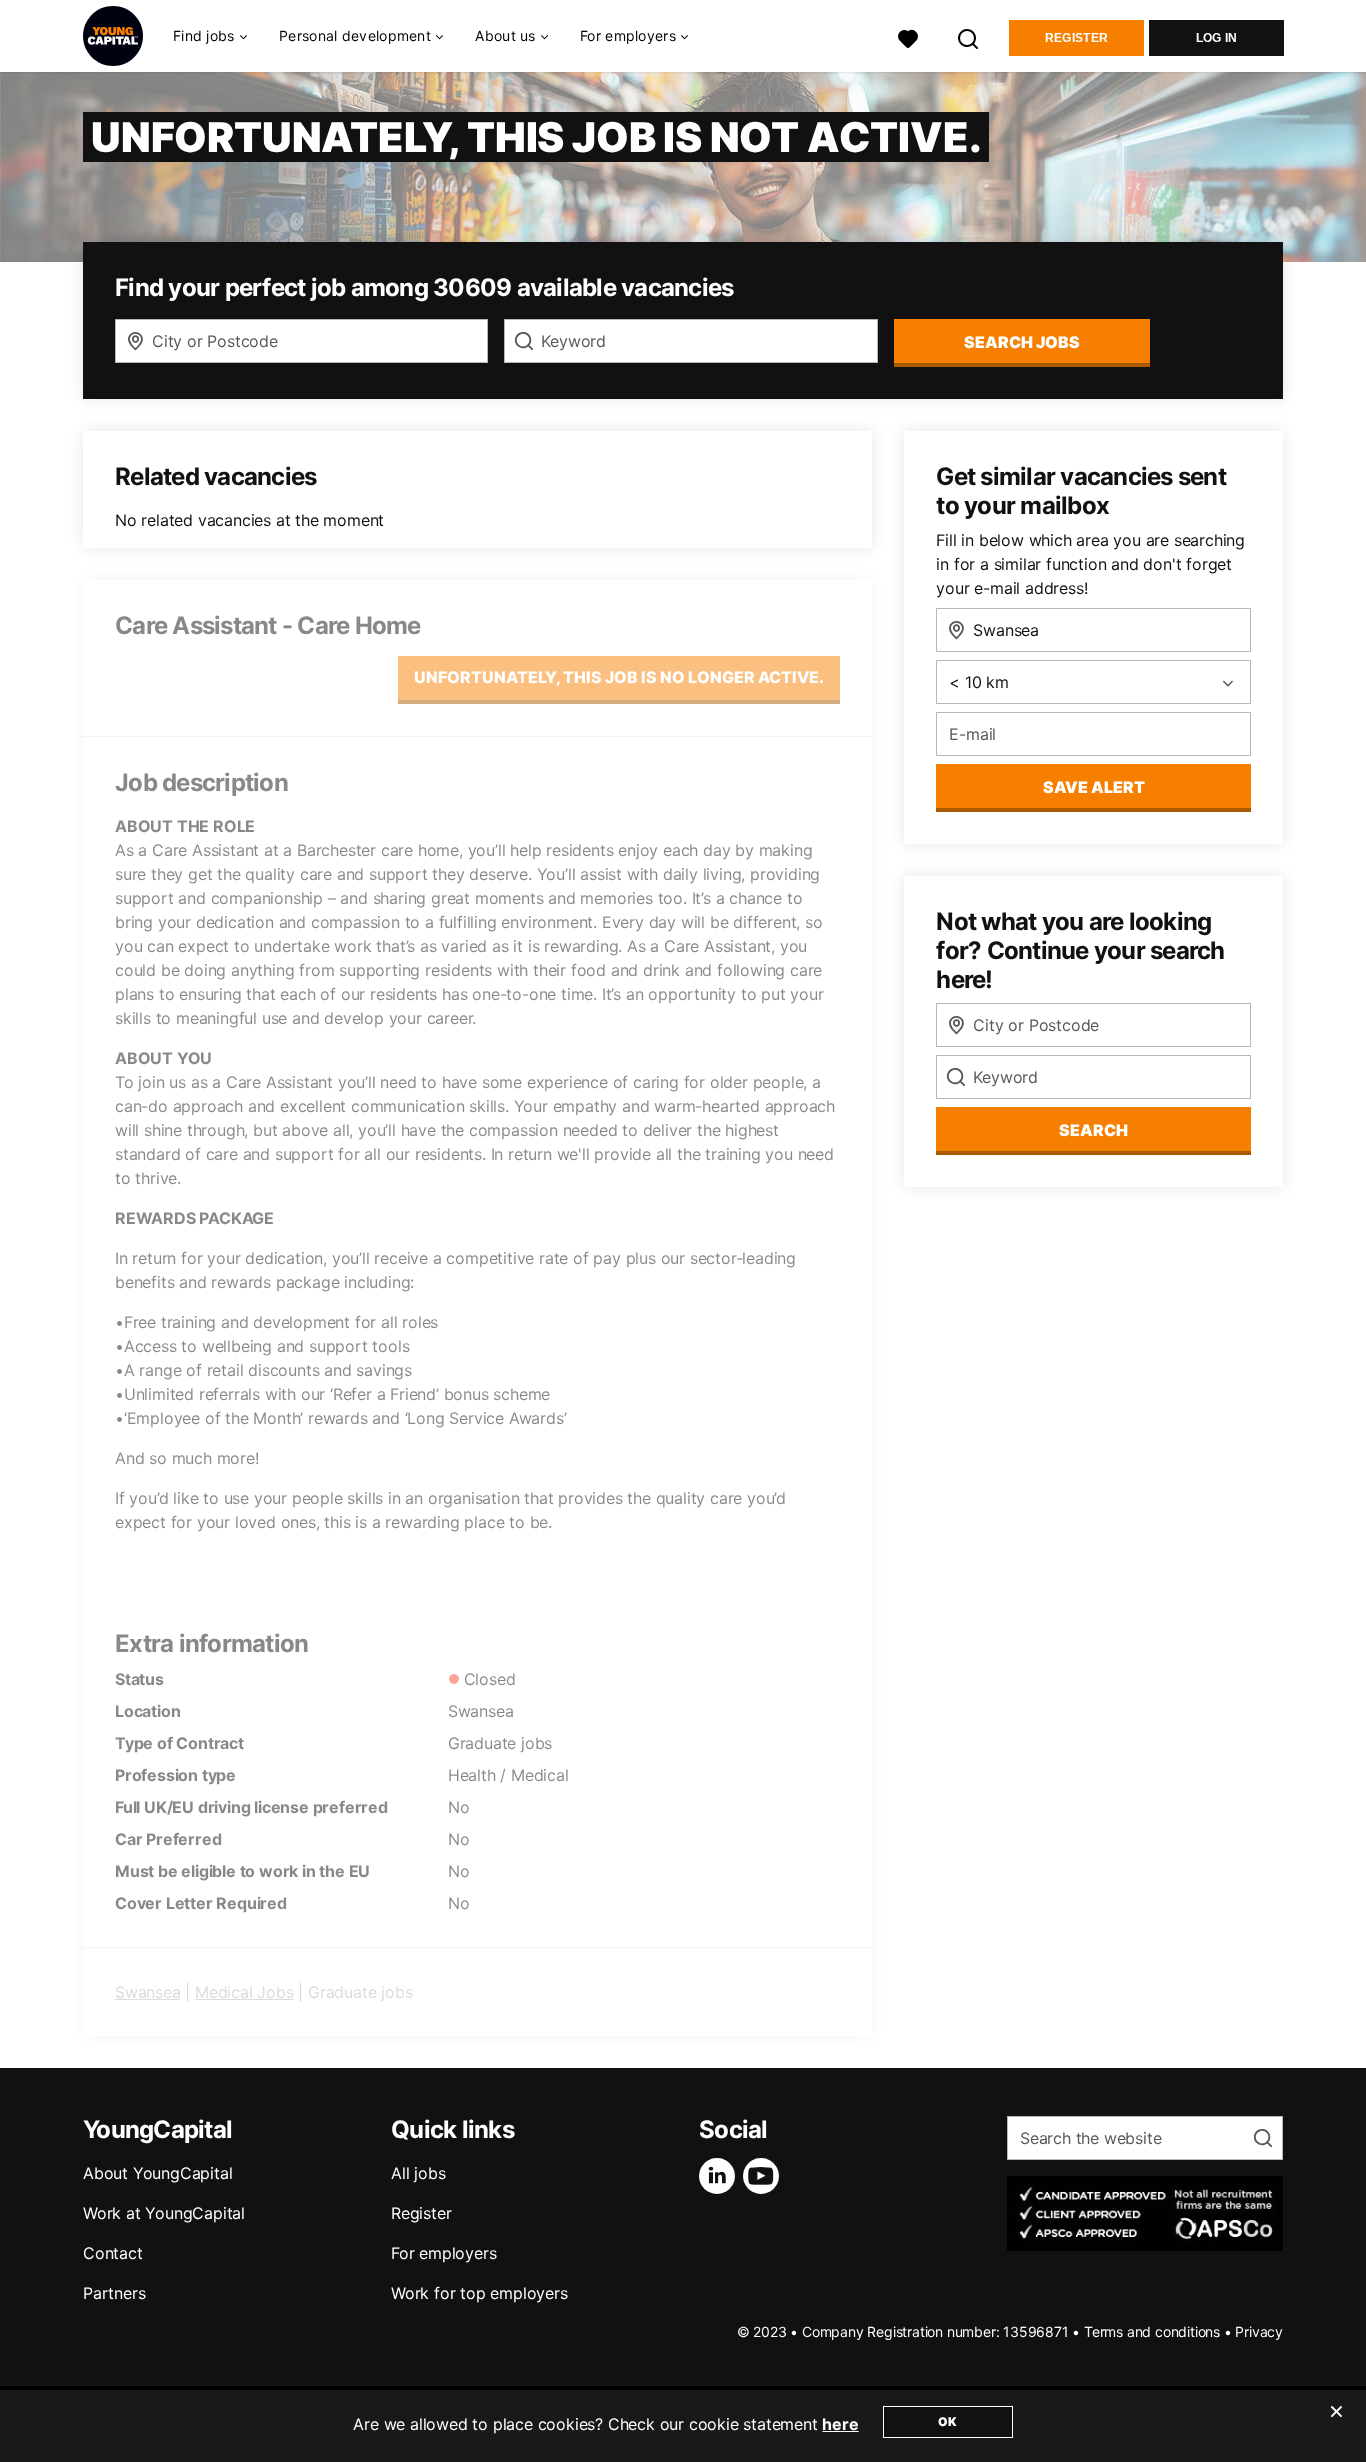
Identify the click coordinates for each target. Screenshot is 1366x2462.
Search (1093, 1130)
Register (1076, 38)
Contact (113, 2253)
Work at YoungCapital (164, 2213)
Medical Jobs (244, 1992)
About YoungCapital (157, 2173)
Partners (114, 2293)
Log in (1217, 38)
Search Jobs (1022, 342)
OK (947, 2421)
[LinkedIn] (721, 2176)
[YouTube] (765, 2176)
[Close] (1336, 2424)
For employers (443, 2253)
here (840, 2424)
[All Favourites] (908, 36)
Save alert (1094, 787)
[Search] (969, 36)
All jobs (418, 2173)
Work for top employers (479, 2293)
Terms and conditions (1152, 2331)
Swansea (148, 1992)
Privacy (1259, 2331)
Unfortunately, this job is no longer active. (619, 677)
